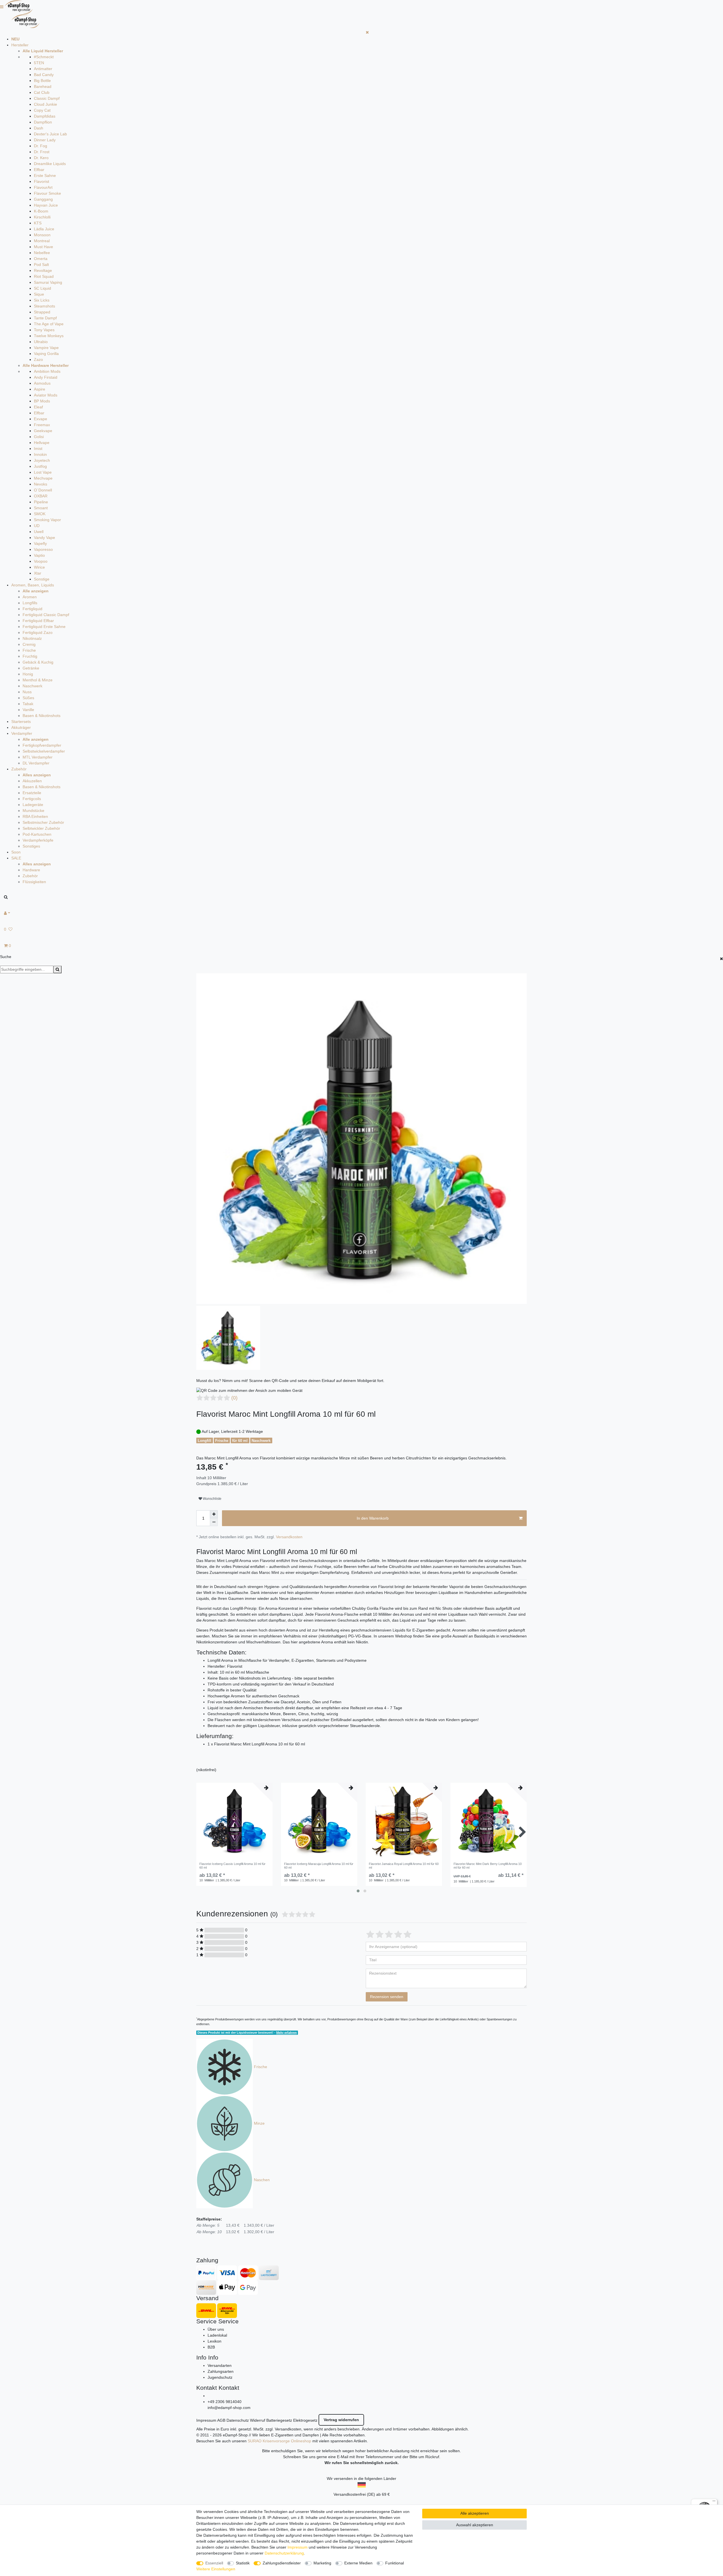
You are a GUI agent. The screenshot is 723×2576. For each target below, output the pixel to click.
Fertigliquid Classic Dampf (46, 615)
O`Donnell (43, 490)
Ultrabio (41, 342)
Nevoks (41, 484)
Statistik (243, 2563)
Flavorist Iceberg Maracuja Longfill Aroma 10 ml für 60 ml (319, 1866)
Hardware (31, 870)
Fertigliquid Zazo (38, 632)
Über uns (216, 2329)
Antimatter (43, 69)
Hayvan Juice (46, 205)
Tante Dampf (45, 318)
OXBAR (41, 496)
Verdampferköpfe (38, 840)
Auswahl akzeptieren (475, 2525)
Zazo (38, 359)
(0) (234, 1398)
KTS (38, 223)
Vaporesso (43, 549)
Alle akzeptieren (475, 2513)
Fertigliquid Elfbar (38, 621)
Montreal (42, 241)
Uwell (39, 532)
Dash (39, 128)
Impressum (206, 2420)
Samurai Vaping (48, 282)
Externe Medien (358, 2563)
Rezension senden (387, 1997)
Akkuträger (21, 727)
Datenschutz (238, 2420)
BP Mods (42, 401)
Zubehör (19, 769)
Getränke (31, 668)
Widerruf (258, 2420)
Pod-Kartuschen (37, 834)
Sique (39, 294)
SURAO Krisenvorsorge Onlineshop (279, 2441)
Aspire (40, 389)
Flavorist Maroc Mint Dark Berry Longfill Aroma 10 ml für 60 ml (488, 1866)
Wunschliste (212, 1499)
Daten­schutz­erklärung (284, 2553)
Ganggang (43, 199)
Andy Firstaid (46, 377)
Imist (38, 449)
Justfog (40, 466)
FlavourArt (43, 187)
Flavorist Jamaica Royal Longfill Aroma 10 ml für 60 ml (404, 1866)
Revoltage (43, 270)
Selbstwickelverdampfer (44, 751)
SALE (16, 858)
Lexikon (214, 2341)
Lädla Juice (44, 229)
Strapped (42, 312)
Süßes (28, 698)
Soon (16, 852)
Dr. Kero (41, 158)
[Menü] (714, 2502)
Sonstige (42, 579)
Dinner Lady (45, 140)
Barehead (43, 86)
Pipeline (41, 502)
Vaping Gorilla (46, 354)
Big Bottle (42, 81)
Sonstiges (31, 846)
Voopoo (41, 561)
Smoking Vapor (47, 520)
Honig (28, 674)
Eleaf (38, 407)
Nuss (27, 692)
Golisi (39, 437)
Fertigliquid (32, 609)
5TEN (39, 63)
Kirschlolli (42, 217)
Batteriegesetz (279, 2420)
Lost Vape (43, 472)
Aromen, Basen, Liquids (33, 585)
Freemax (42, 425)
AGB (221, 2420)
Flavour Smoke (47, 193)
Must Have (43, 247)
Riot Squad (44, 276)
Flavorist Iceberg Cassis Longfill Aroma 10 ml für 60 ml (232, 1866)
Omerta (41, 259)
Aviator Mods (46, 395)
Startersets (21, 722)
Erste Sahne (45, 176)
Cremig (29, 644)
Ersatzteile (32, 793)
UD (37, 526)
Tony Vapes (44, 330)
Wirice (39, 567)
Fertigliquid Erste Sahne (44, 627)
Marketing (322, 2563)
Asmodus (42, 383)
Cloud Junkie (45, 104)
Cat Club (42, 92)
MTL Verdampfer (38, 757)
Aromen (30, 597)
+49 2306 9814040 (225, 2402)
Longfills (30, 603)
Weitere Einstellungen (216, 2569)
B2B (211, 2347)
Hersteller (20, 45)
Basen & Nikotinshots (42, 716)
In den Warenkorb (373, 1518)
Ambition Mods (47, 371)
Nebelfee (42, 253)
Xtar (38, 573)
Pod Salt (41, 265)
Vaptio (39, 555)
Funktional (395, 2563)
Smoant (41, 508)
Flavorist (42, 181)
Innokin (40, 454)
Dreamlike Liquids (50, 164)
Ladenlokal (217, 2335)
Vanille (28, 710)
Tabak (28, 704)
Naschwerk (32, 686)
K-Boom (41, 211)
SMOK (40, 514)
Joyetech (42, 460)
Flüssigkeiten (34, 882)
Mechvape (43, 478)
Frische (29, 650)
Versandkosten (289, 1537)
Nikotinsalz (32, 638)
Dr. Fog (41, 146)
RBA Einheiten (35, 816)
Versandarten (220, 2365)
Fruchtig (30, 656)
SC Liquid (43, 288)
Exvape (41, 419)
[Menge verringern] (214, 1522)
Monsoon (42, 235)
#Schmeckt (44, 57)
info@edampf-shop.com (229, 2408)
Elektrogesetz (305, 2420)
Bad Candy (44, 75)
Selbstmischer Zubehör (43, 822)
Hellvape (42, 443)
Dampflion (43, 122)
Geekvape (43, 431)
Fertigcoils (32, 799)
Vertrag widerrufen (341, 2420)
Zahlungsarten (221, 2371)
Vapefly (40, 543)
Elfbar (39, 170)
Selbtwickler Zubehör (41, 828)
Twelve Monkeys (49, 336)
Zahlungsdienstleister (282, 2563)
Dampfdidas (45, 116)
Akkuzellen (32, 781)
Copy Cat (42, 110)
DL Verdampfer (36, 763)
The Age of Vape (49, 324)
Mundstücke (33, 811)
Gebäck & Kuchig (38, 662)
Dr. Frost (42, 152)
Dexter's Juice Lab (50, 134)
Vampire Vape (46, 348)
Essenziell (214, 2563)
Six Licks (42, 300)
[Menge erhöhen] (214, 1514)
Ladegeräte (33, 805)
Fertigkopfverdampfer (42, 745)
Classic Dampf (47, 98)
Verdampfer (22, 733)
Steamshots (44, 306)
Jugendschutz (220, 2377)
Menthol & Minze (38, 680)
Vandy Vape (44, 538)
